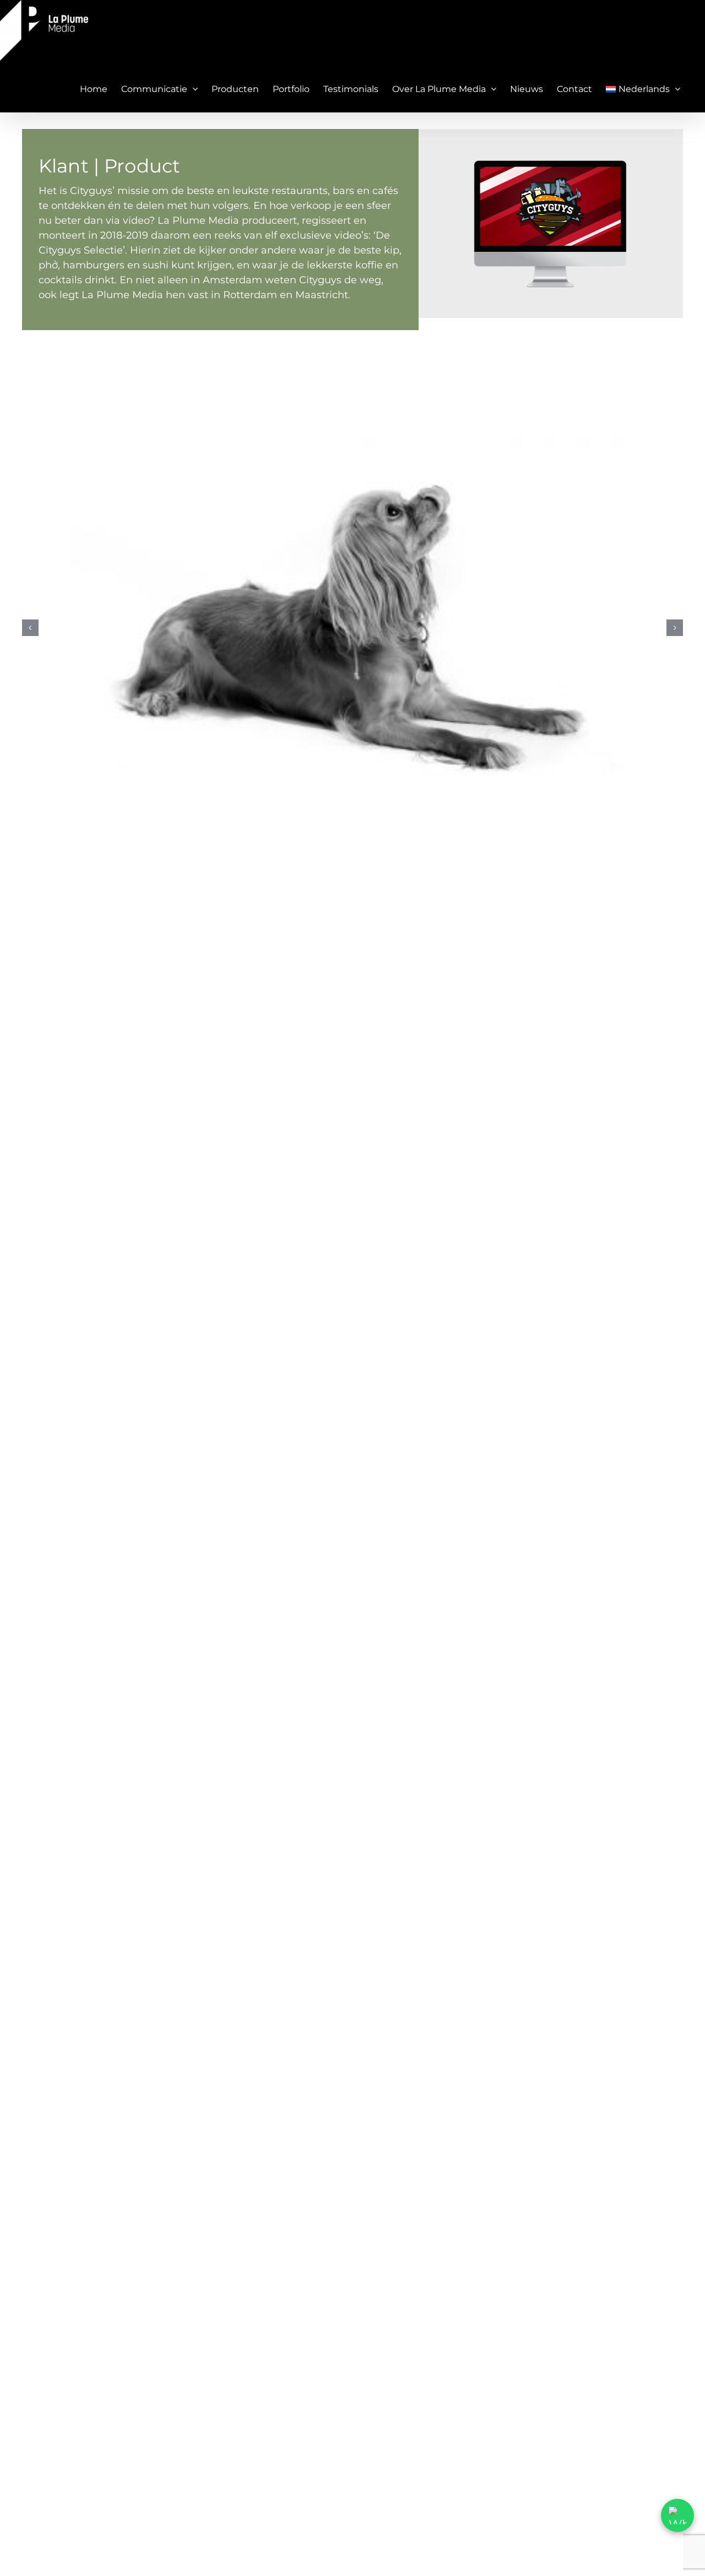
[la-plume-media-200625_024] (352, 628)
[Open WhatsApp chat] (677, 2515)
